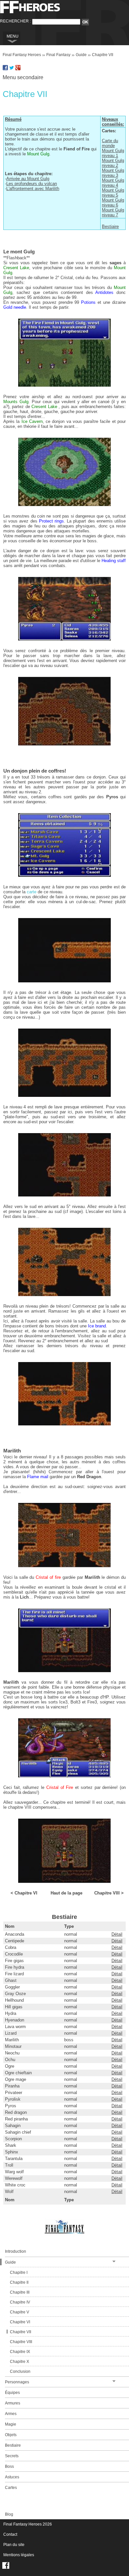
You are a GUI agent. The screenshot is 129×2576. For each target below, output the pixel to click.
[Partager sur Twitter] (12, 69)
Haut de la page (66, 1893)
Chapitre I (19, 2273)
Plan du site (14, 2545)
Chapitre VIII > (109, 1893)
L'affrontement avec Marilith (33, 189)
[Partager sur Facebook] (5, 69)
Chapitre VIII (21, 2342)
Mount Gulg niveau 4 (113, 183)
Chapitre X (20, 2362)
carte (32, 892)
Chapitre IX (20, 2352)
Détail (117, 1934)
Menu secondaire (23, 77)
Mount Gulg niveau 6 (113, 203)
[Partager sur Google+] (18, 69)
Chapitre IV (20, 2302)
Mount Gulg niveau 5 (113, 193)
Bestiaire (110, 226)
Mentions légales (19, 2555)
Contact (10, 2534)
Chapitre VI (20, 2322)
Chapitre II (19, 2282)
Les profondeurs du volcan (32, 184)
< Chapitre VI (24, 1893)
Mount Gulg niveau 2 (113, 163)
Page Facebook (6, 2565)
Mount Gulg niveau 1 (113, 153)
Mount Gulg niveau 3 (113, 173)
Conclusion (20, 2371)
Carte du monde (110, 143)
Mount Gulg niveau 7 (113, 212)
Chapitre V (20, 2312)
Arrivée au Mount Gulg (28, 179)
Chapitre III (20, 2292)
